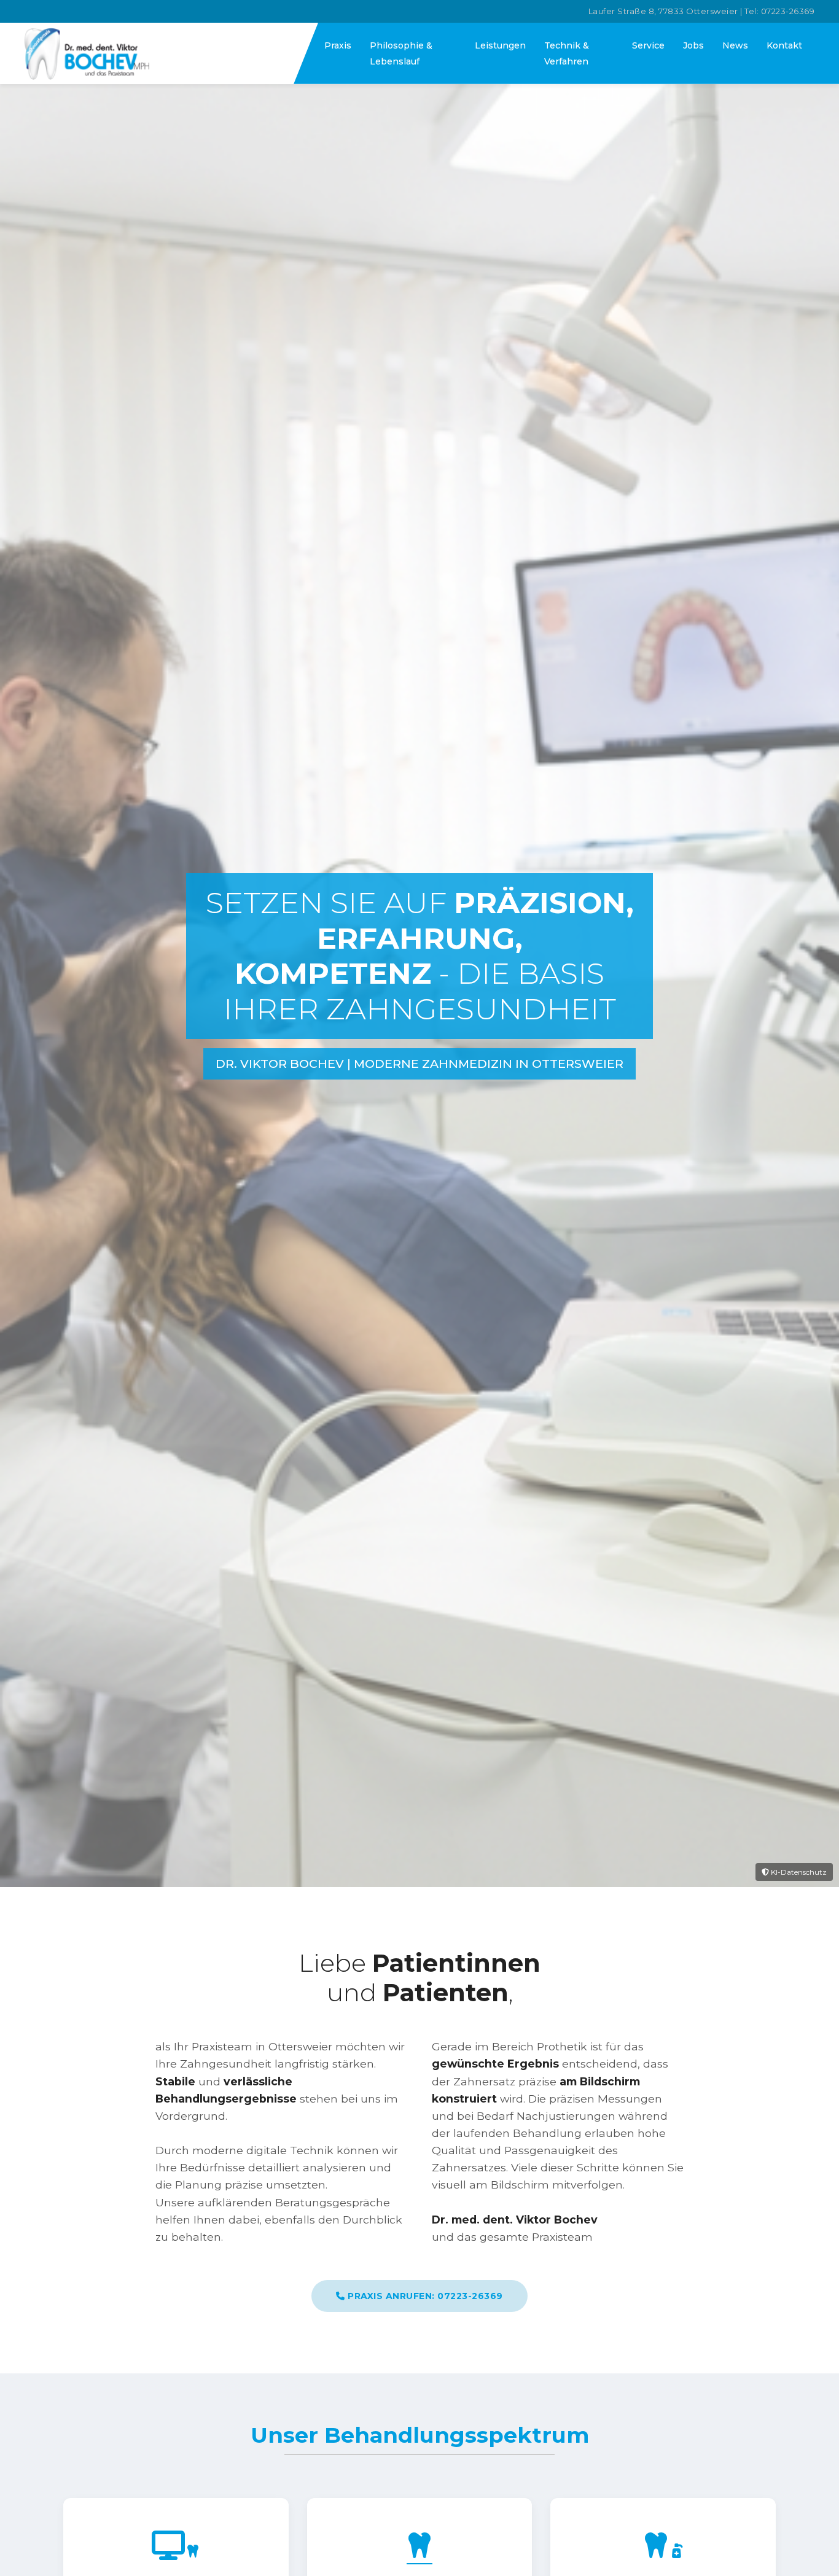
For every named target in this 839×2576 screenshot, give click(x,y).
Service (648, 45)
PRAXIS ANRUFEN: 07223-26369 (424, 2296)
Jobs (693, 45)
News (735, 45)
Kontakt (784, 45)
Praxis (338, 45)
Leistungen (500, 45)
